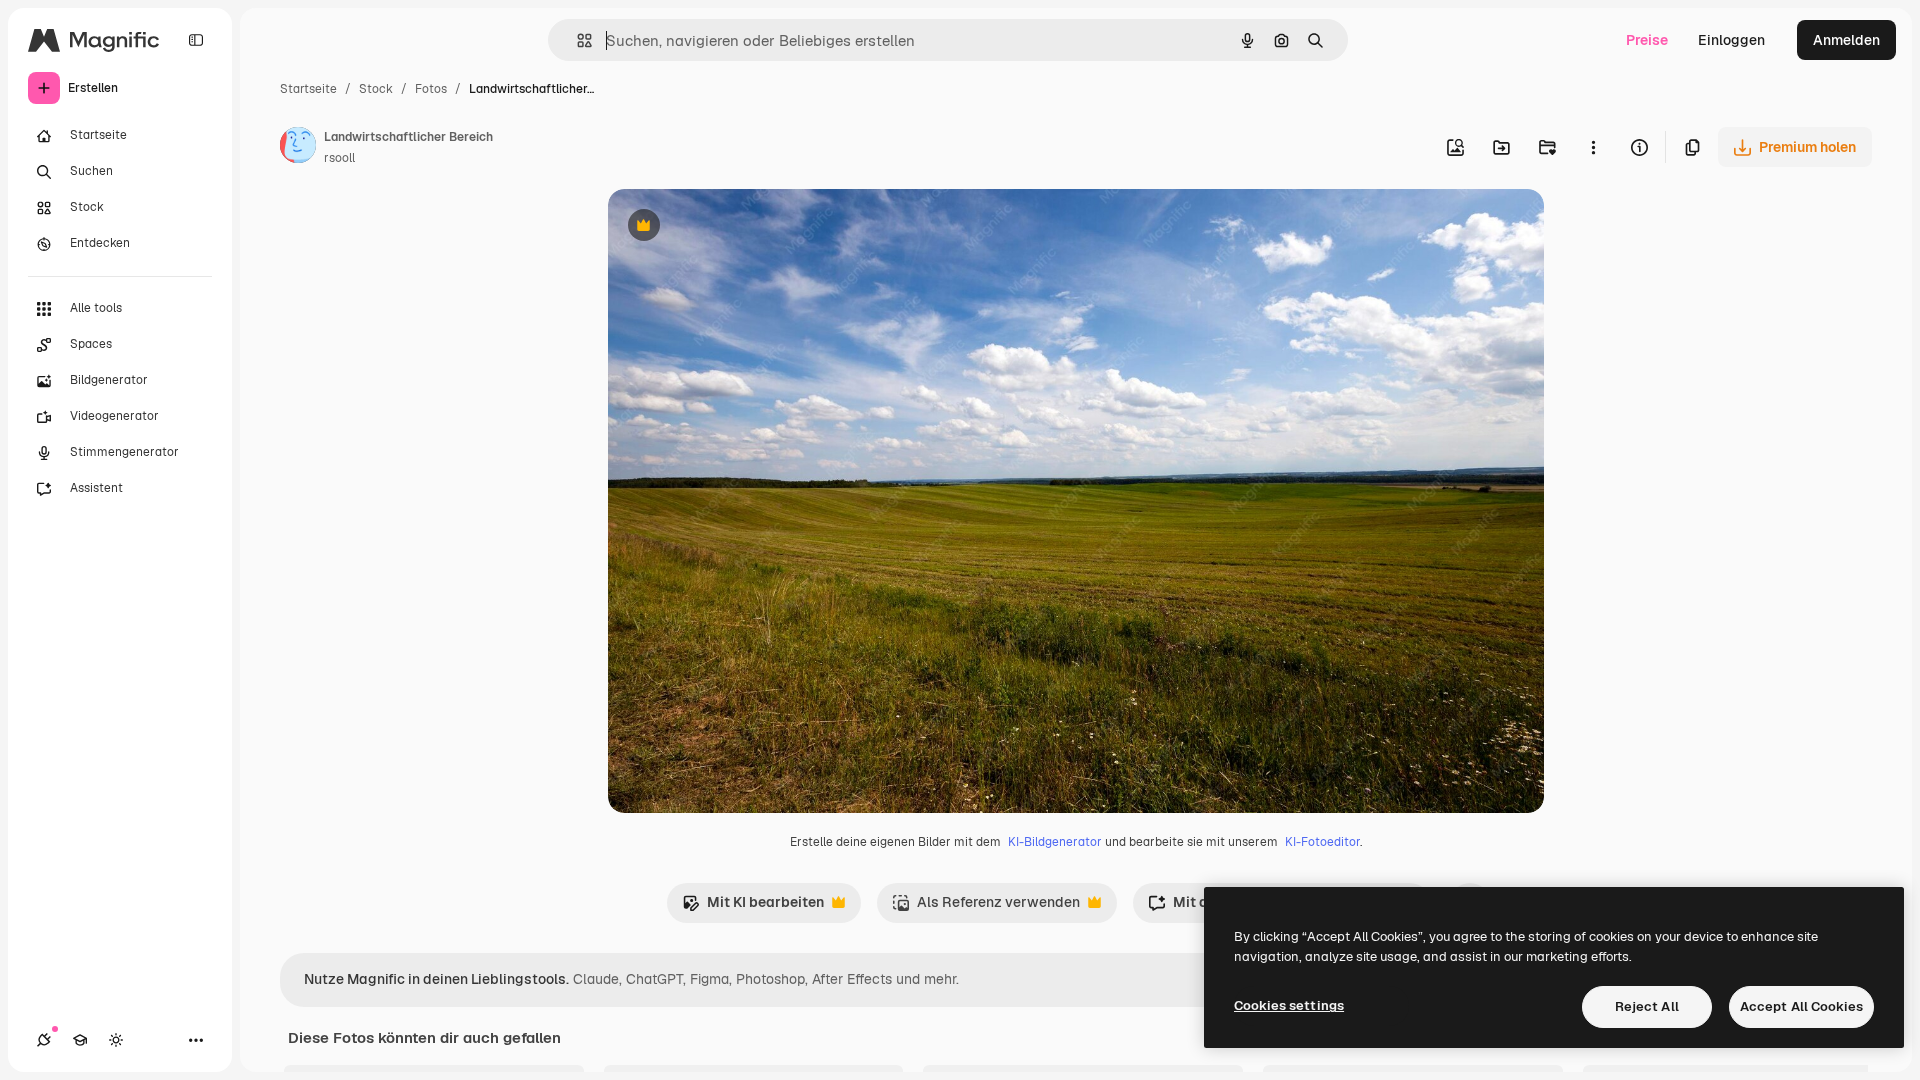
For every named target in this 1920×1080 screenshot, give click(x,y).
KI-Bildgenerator (1055, 842)
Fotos (431, 89)
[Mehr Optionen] (1593, 147)
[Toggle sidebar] (196, 40)
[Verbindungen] (44, 1040)
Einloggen (1731, 40)
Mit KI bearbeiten (753, 907)
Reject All (1647, 1006)
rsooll (339, 158)
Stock (376, 89)
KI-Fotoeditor (1322, 842)
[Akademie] (80, 1040)
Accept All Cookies (1801, 1006)
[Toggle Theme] (116, 1040)
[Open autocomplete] (576, 40)
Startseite (308, 89)
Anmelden (1846, 40)
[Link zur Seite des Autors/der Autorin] (298, 148)
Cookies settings (1289, 1005)
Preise (1647, 40)
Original (736, 227)
